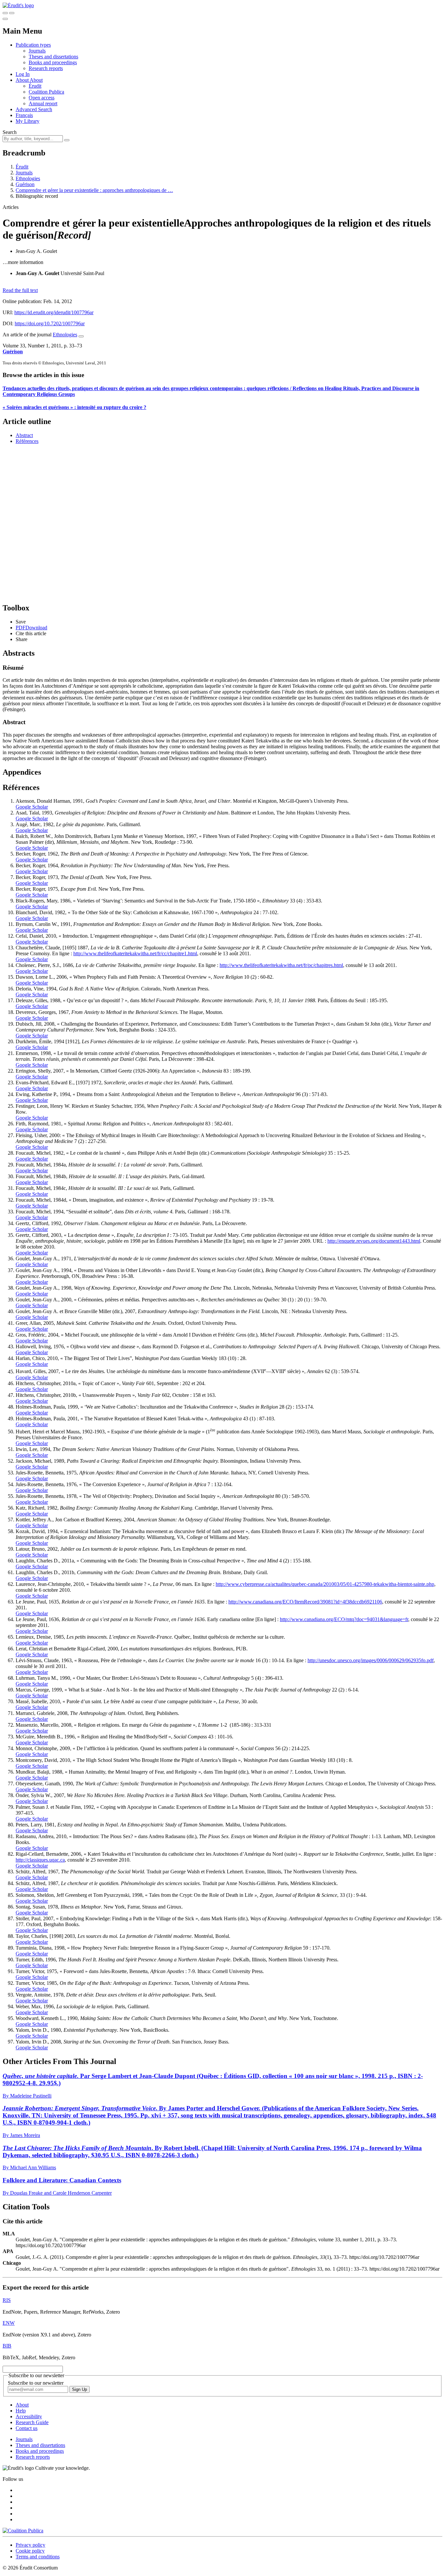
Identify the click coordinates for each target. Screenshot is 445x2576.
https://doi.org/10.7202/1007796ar (50, 323)
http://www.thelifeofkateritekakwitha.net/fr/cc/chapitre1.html (135, 953)
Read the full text (20, 290)
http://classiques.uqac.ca (40, 1860)
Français (24, 115)
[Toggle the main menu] (5, 19)
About (36, 80)
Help (21, 2411)
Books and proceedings (53, 62)
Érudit (35, 86)
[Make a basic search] (5, 13)
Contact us (27, 2428)
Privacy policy (30, 2545)
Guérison (25, 184)
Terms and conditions (38, 2557)
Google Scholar (32, 807)
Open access (42, 98)
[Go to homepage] (18, 5)
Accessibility (29, 2416)
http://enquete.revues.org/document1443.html (374, 1241)
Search (10, 132)
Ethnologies (28, 178)
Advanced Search (34, 109)
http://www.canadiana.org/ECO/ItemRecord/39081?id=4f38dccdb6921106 (305, 1602)
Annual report (43, 103)
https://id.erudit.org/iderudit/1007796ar (54, 312)
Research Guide (32, 2422)
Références (27, 441)
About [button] (23, 80)
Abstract (24, 435)
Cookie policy (30, 2551)
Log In (23, 74)
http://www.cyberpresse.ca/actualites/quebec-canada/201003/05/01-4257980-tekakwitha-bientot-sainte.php (325, 1584)
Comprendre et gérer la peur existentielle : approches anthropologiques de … (94, 190)
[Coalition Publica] (23, 2531)
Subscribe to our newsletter (36, 2383)
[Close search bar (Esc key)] (12, 13)
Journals (37, 51)
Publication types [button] (33, 45)
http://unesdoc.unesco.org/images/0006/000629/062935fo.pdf (371, 1660)
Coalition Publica (46, 92)
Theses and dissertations (53, 57)
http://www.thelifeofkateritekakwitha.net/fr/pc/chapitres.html (281, 965)
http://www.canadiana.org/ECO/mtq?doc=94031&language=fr (344, 1619)
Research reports (46, 68)
